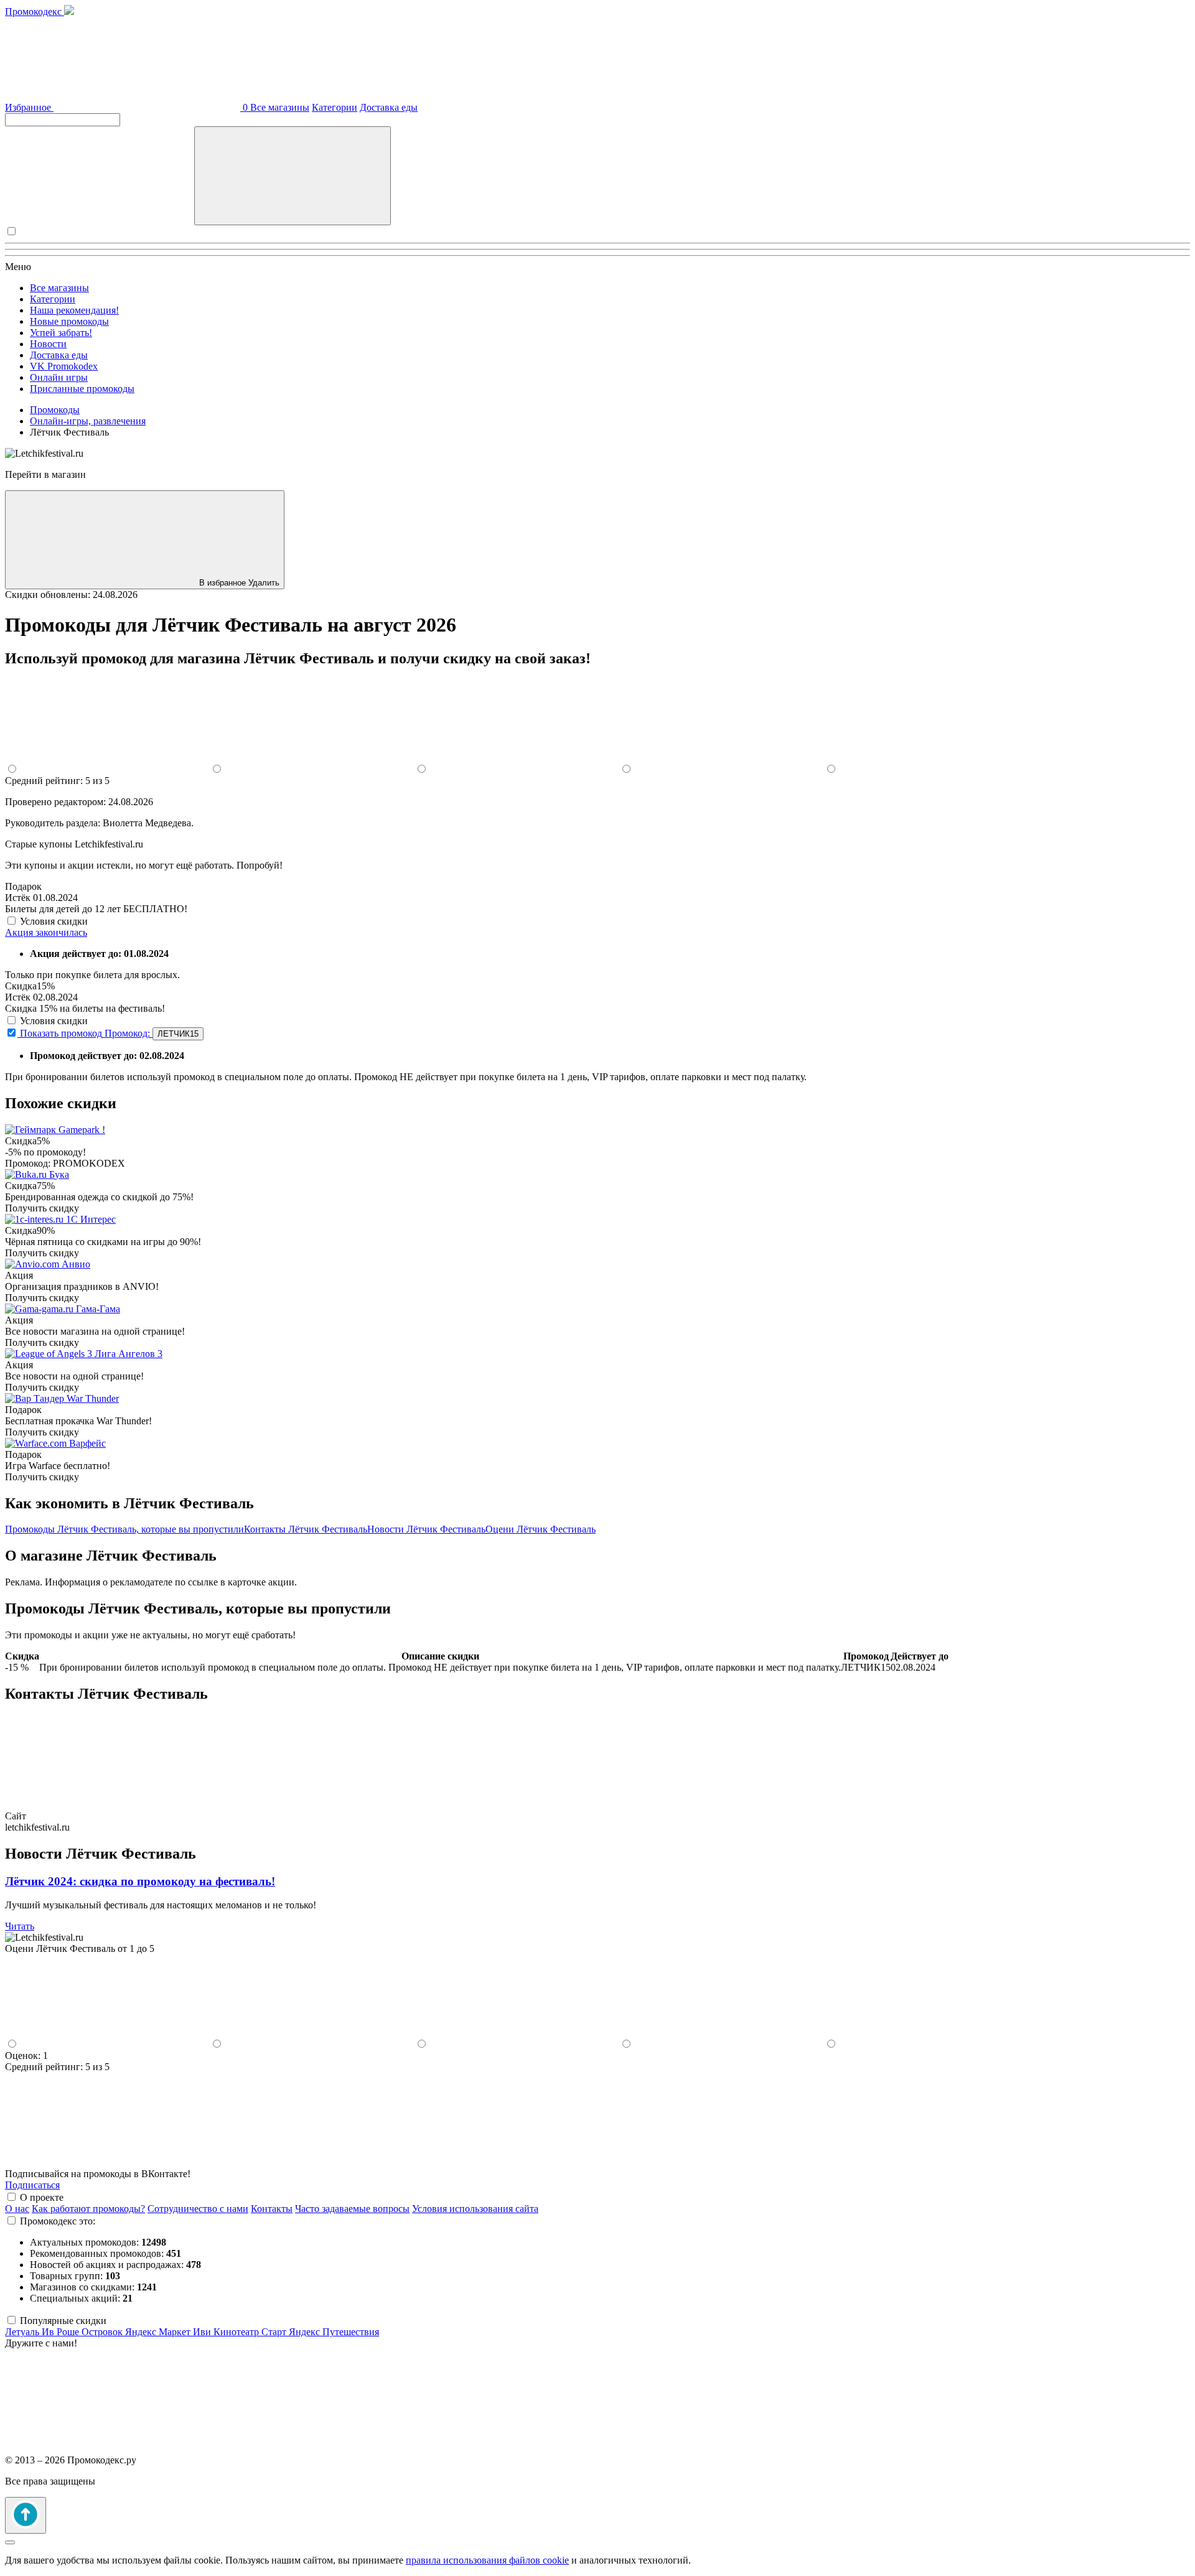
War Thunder (93, 1398)
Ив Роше (62, 2332)
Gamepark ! (82, 1130)
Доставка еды (389, 107)
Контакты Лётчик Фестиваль (306, 1529)
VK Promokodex (64, 366)
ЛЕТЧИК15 (178, 1034)
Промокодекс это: (58, 2221)
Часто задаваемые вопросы (352, 2209)
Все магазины (280, 107)
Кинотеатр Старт (251, 2332)
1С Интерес (91, 1219)
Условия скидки (54, 921)
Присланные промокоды (82, 389)
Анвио (76, 1264)
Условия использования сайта (475, 2209)
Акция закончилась (46, 932)
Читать (20, 1926)
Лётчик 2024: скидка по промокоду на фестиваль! (140, 1881)
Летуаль (23, 2332)
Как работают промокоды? (88, 2209)
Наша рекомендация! (74, 310)
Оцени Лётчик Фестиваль (541, 1529)
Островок (103, 2332)
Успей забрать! (61, 333)
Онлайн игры (59, 377)
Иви (203, 2332)
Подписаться (32, 2185)
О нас (17, 2209)
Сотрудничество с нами (198, 2209)
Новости (48, 344)
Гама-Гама (98, 1309)
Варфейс (87, 1443)
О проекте (42, 2197)
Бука (59, 1174)
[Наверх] (26, 2515)
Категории (335, 107)
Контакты (272, 2209)
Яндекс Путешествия (334, 2332)
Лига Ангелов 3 (129, 1354)
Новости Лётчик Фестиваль (426, 1529)
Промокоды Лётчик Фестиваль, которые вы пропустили (124, 1529)
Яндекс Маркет (159, 2332)
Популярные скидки (63, 2321)
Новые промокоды (69, 321)
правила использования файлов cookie (487, 2560)
